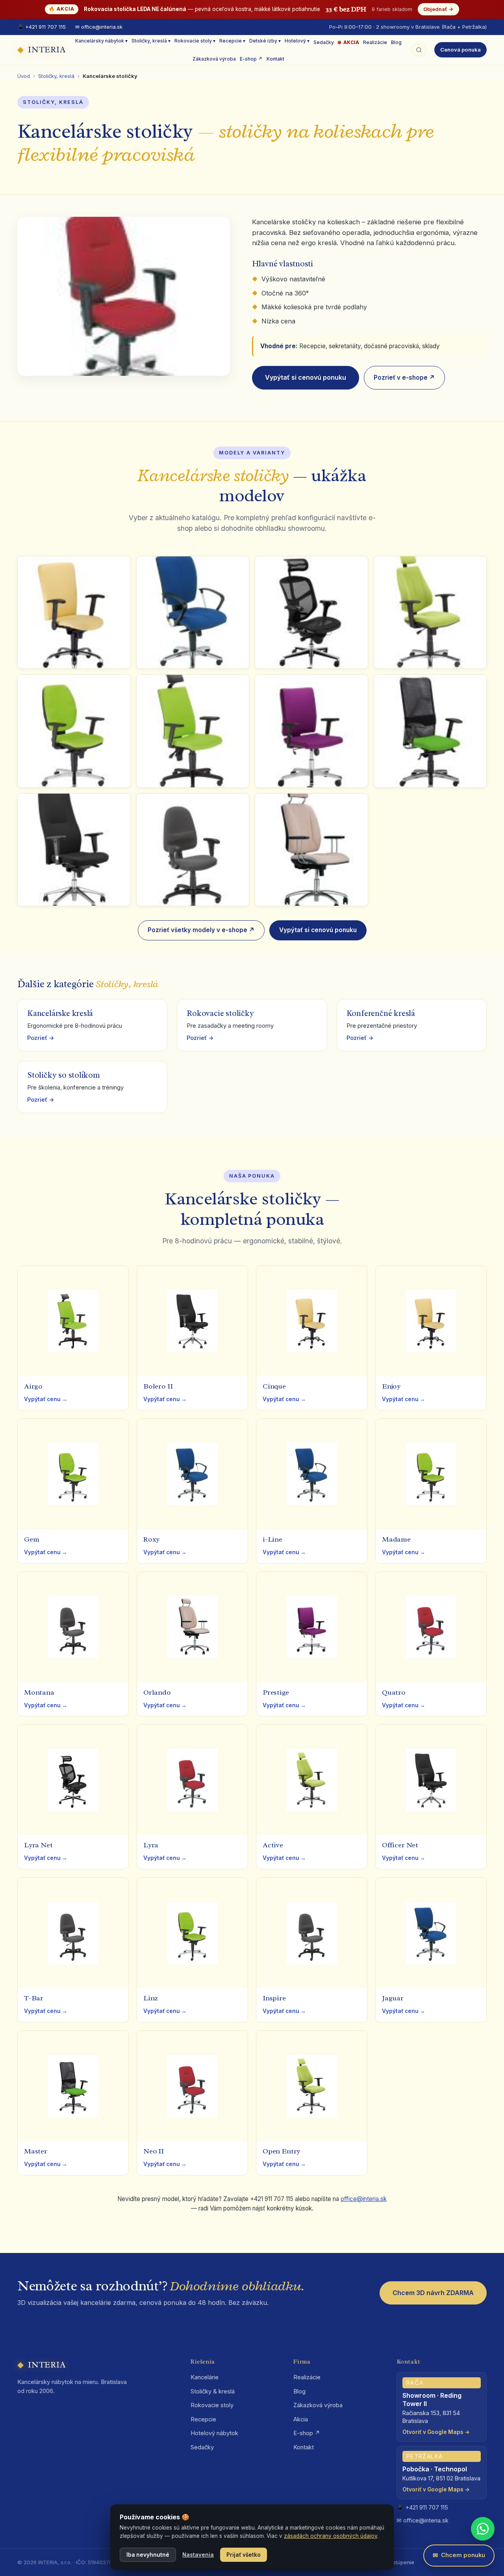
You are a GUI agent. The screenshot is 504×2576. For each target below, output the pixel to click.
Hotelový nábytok (214, 2433)
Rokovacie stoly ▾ (195, 41)
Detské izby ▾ (265, 41)
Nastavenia (198, 2555)
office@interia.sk (364, 2199)
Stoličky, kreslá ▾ (151, 41)
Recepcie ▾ (232, 41)
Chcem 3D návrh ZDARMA (433, 2293)
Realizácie (375, 42)
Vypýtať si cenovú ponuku (306, 377)
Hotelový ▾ (297, 41)
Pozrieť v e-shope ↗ (404, 378)
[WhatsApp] (483, 2529)
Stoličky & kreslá (213, 2391)
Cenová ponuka (460, 50)
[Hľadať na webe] (419, 50)
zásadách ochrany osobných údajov (331, 2536)
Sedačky (324, 42)
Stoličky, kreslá (56, 76)
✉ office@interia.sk (99, 27)
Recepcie (203, 2419)
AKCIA (351, 42)
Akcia (301, 2419)
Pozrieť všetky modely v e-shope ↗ (201, 930)
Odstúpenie (400, 2562)
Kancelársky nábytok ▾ (101, 41)
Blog (396, 42)
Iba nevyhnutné (148, 2555)
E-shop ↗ (251, 59)
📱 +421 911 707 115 (42, 27)
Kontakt (275, 59)
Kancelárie (205, 2377)
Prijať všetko (244, 2555)
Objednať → (438, 9)
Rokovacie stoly (212, 2405)
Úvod (24, 76)
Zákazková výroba (214, 59)
